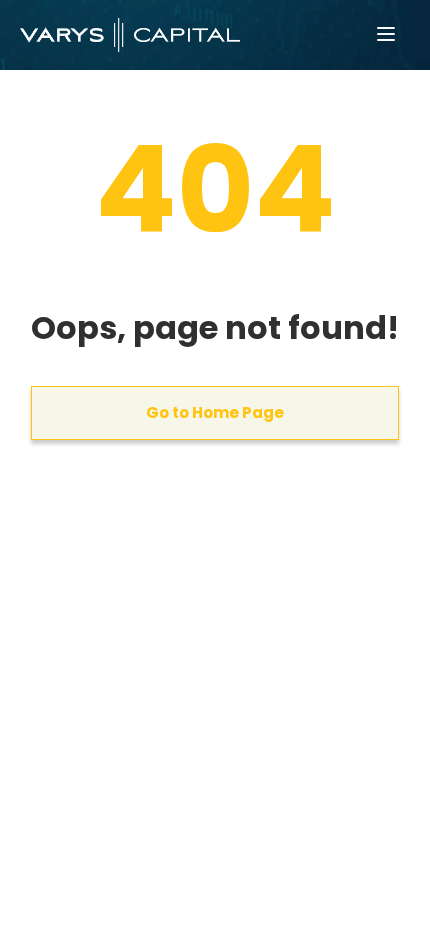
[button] (386, 35)
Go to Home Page (215, 412)
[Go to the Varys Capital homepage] (130, 35)
